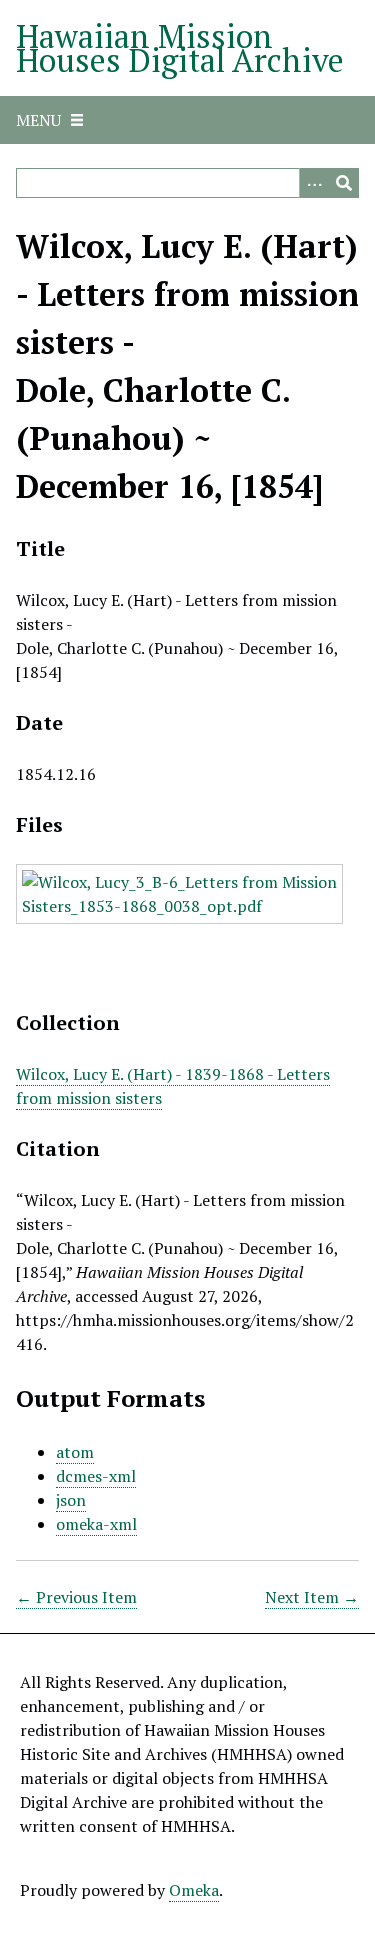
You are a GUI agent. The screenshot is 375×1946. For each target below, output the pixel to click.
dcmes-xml (96, 1476)
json (71, 1500)
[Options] (314, 183)
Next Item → (312, 1597)
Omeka (194, 1890)
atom (75, 1452)
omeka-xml (96, 1524)
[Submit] (344, 183)
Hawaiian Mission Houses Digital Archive (180, 48)
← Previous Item (76, 1597)
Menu (38, 120)
